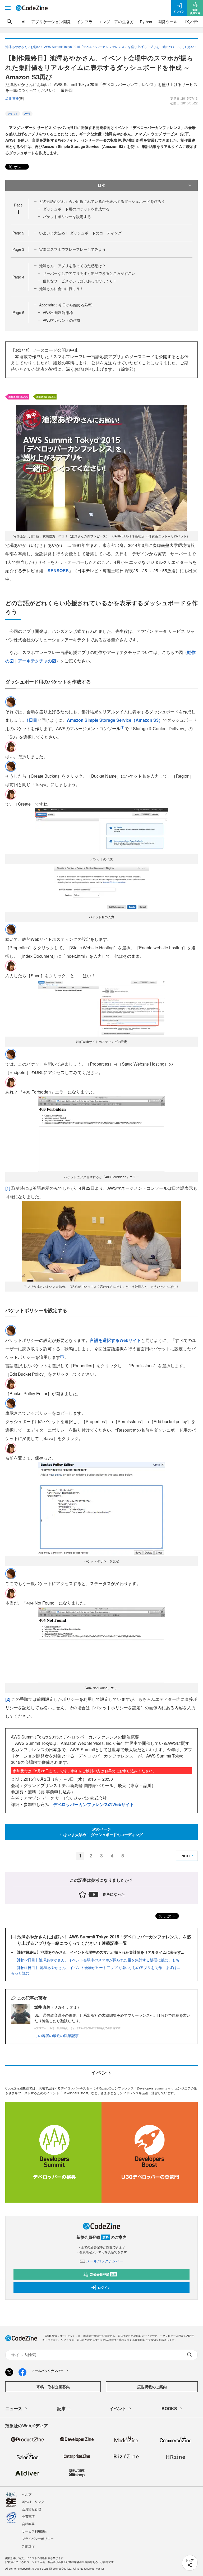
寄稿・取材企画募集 (53, 2387)
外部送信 (28, 2546)
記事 (62, 2408)
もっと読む (20, 1973)
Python (146, 21)
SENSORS (58, 570)
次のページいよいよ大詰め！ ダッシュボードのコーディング (101, 1832)
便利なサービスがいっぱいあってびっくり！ (80, 281)
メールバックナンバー (105, 2261)
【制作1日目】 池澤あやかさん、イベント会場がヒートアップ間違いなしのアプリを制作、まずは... (97, 1967)
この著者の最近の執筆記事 (57, 2035)
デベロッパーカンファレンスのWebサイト (94, 1804)
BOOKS (169, 2408)
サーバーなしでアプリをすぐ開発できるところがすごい (89, 273)
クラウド (13, 114)
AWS (27, 114)
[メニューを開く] (8, 8)
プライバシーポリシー (38, 2538)
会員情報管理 (31, 2509)
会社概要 (28, 2524)
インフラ (85, 21)
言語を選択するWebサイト (116, 1340)
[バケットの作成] (102, 830)
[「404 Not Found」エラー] (101, 1645)
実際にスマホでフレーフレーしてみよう (72, 249)
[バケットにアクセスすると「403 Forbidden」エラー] (101, 1133)
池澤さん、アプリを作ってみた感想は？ (72, 266)
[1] (8, 1188)
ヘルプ (27, 2494)
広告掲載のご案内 (152, 2387)
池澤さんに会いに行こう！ (61, 288)
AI (24, 21)
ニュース (14, 2408)
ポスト (19, 167)
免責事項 (28, 2516)
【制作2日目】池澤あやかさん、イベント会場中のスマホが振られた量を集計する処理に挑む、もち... (99, 1960)
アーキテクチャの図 (37, 661)
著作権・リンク (33, 2502)
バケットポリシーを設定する (67, 216)
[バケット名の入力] (101, 889)
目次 (101, 185)
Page (18, 233)
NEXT (186, 1856)
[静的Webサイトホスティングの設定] (101, 1008)
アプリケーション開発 (51, 21)
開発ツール (168, 21)
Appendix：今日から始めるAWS (66, 305)
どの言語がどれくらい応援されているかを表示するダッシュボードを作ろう (102, 201)
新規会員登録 (103, 2274)
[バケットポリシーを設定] (101, 1508)
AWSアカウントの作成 (62, 320)
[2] (8, 1699)
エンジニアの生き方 (116, 21)
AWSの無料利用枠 (58, 312)
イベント (118, 2408)
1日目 (32, 720)
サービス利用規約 (35, 2531)
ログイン (104, 2288)
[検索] (10, 22)
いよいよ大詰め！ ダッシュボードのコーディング (80, 233)
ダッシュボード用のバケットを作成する (76, 209)
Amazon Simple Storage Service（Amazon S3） (115, 720)
